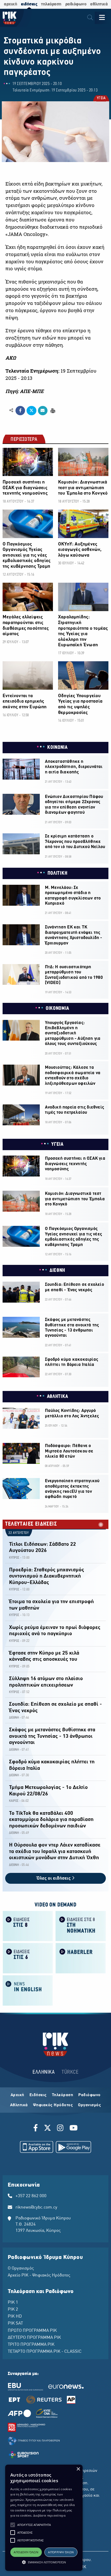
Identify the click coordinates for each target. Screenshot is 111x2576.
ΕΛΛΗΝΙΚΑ (44, 2072)
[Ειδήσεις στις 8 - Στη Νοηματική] (81, 1925)
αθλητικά (99, 4)
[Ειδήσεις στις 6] (28, 1958)
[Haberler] (81, 1958)
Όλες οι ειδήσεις (54, 1878)
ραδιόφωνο (76, 4)
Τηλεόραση (63, 2095)
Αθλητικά (19, 2105)
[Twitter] (47, 2129)
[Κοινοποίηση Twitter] (31, 411)
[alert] (44, 2518)
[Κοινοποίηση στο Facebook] (20, 411)
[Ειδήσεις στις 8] (28, 1925)
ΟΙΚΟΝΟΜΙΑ (57, 1009)
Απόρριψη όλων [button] (61, 2552)
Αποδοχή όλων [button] (26, 2552)
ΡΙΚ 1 (13, 2303)
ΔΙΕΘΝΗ (57, 1271)
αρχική (10, 4)
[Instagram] (60, 2129)
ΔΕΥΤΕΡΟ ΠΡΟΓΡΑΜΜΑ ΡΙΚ (34, 2338)
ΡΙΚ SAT (15, 2324)
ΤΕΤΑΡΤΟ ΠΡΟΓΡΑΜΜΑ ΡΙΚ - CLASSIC (45, 2352)
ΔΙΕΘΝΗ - (15, 1718)
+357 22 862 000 (31, 2196)
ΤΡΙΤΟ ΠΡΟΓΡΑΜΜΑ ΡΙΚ (31, 2345)
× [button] (78, 2469)
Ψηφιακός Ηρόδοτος (53, 2105)
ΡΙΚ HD (15, 2317)
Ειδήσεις (38, 2095)
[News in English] (28, 1990)
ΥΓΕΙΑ (101, 99)
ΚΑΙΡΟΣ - (15, 1801)
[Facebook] (37, 2129)
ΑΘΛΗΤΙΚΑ (58, 1397)
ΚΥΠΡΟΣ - (15, 1558)
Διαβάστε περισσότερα (49, 2515)
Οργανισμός (89, 2105)
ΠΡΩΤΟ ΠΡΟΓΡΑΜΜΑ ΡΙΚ (32, 2331)
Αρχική (17, 2095)
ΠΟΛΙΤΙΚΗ (58, 873)
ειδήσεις (29, 4)
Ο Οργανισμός (21, 2269)
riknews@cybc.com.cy (36, 2208)
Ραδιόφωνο (89, 2095)
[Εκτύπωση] (52, 410)
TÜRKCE (70, 2072)
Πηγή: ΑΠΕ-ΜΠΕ (25, 391)
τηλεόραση (51, 4)
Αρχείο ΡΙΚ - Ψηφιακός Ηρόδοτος (39, 2275)
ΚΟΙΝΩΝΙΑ (57, 748)
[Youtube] (74, 2129)
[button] (13, 2525)
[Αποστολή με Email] (43, 411)
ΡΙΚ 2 (13, 2310)
